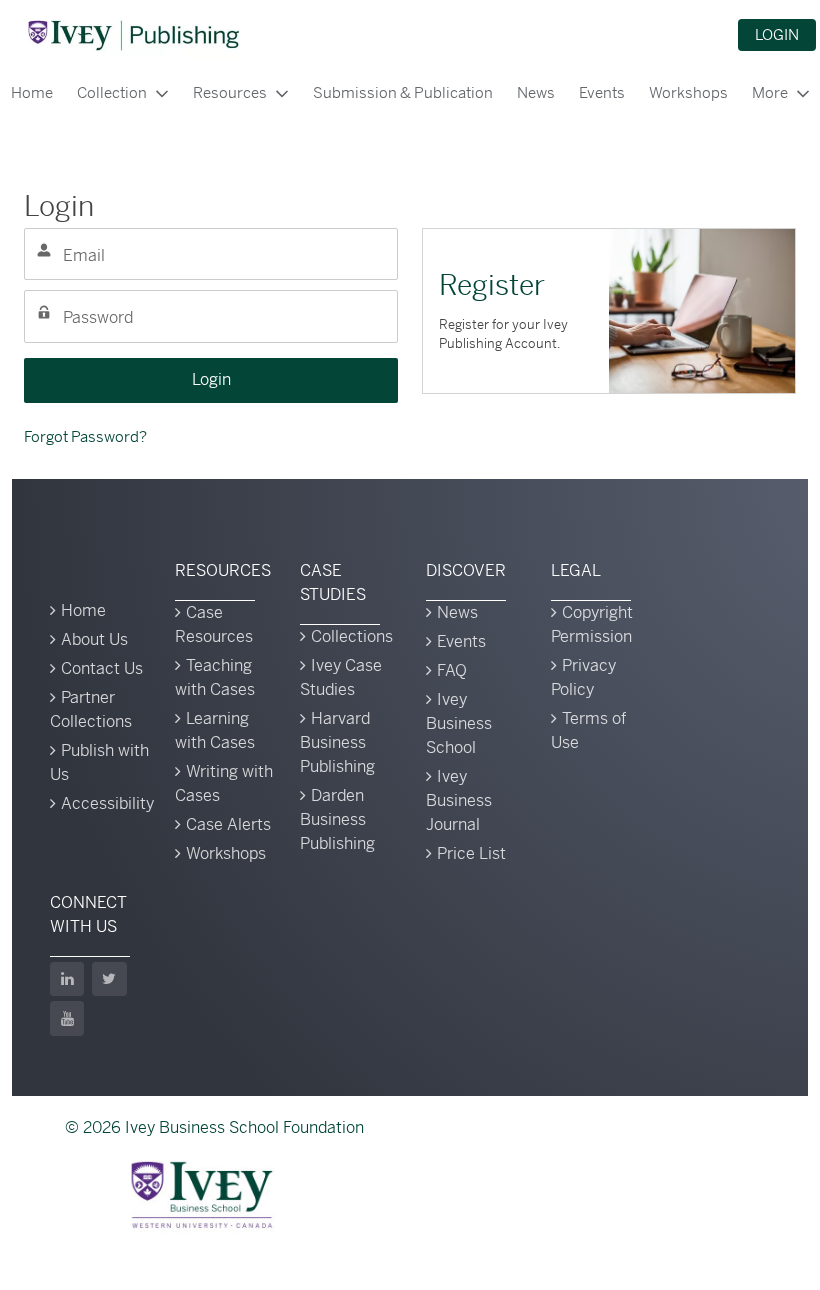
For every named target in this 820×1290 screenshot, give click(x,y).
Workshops (688, 92)
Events (602, 92)
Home (83, 610)
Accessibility (107, 803)
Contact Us (102, 668)
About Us (94, 639)
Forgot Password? (85, 436)
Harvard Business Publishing (337, 742)
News (536, 92)
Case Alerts (228, 824)
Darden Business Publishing (337, 819)
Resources (230, 92)
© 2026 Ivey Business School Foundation (214, 1127)
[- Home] (133, 35)
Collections (352, 636)
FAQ (452, 670)
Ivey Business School (459, 723)
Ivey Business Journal (459, 800)
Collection (112, 92)
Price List (471, 853)
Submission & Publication (403, 92)
